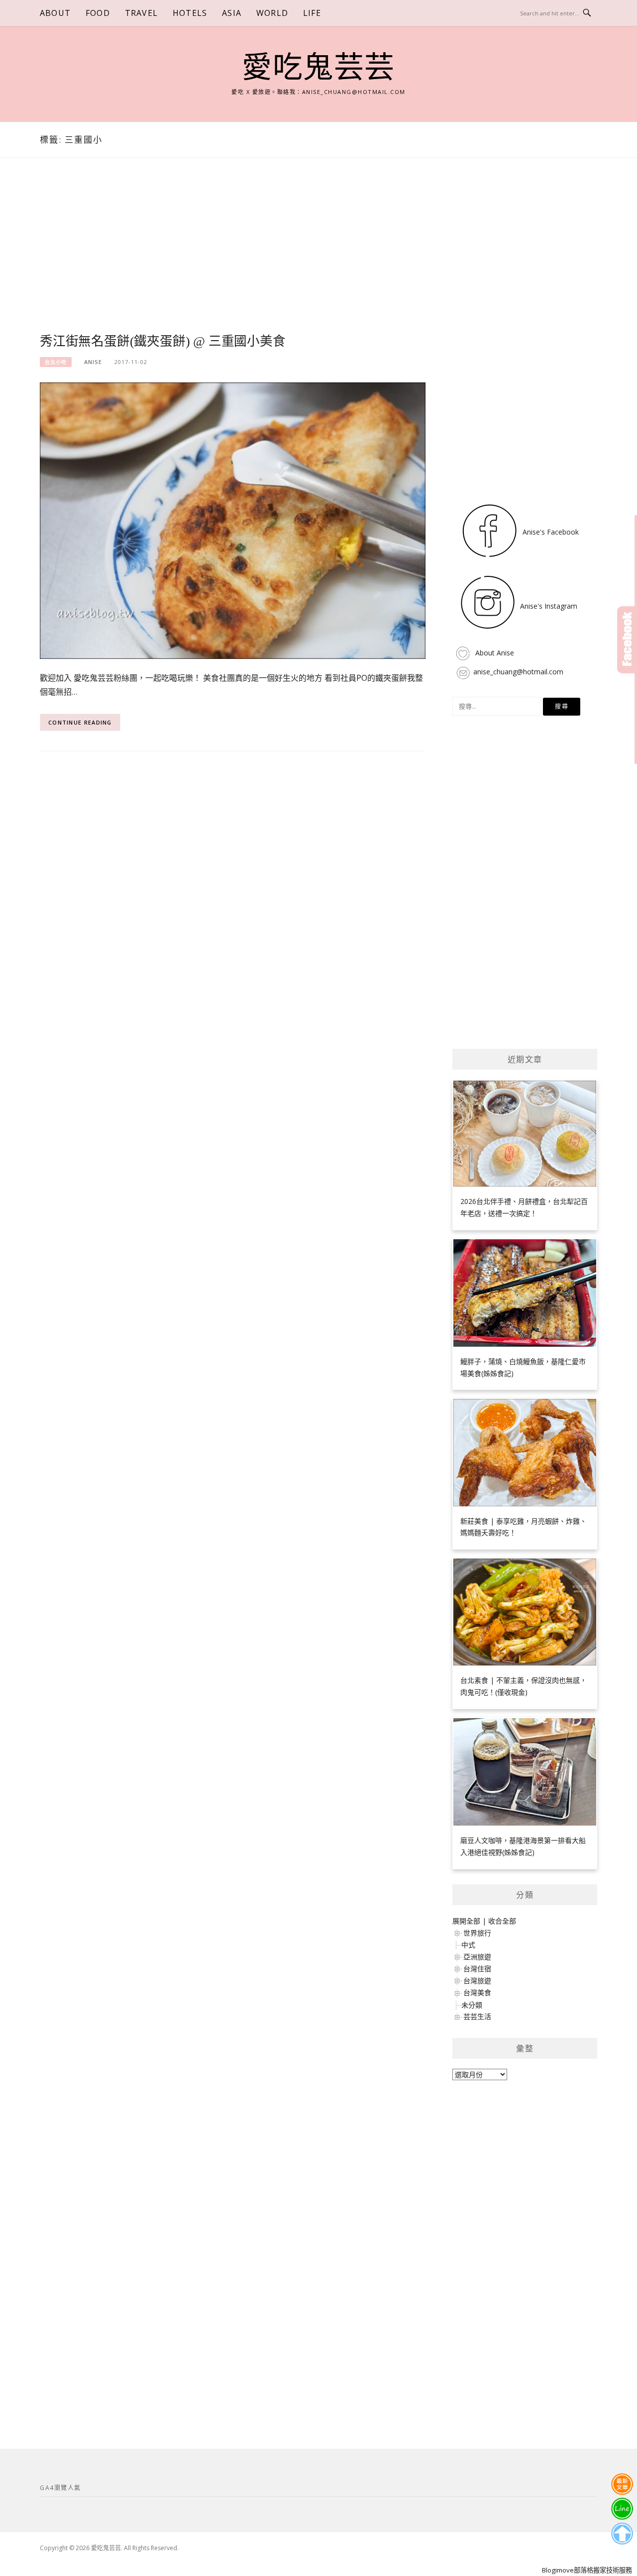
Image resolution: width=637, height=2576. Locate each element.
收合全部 (502, 1921)
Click (627, 640)
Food (98, 13)
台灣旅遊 (477, 1980)
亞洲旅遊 (477, 1957)
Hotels (190, 13)
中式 (468, 1945)
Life (312, 13)
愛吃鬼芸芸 (318, 68)
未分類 (472, 2005)
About (55, 13)
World (272, 13)
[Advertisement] (233, 257)
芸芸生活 (477, 2016)
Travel (141, 13)
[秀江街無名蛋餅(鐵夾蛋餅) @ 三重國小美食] (233, 520)
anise (93, 362)
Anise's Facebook (550, 532)
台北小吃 (56, 362)
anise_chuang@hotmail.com (518, 672)
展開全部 (466, 1921)
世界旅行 (477, 1933)
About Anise (494, 653)
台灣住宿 (477, 1969)
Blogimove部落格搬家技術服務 (587, 2570)
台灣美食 (477, 1992)
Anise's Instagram (548, 606)
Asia (232, 13)
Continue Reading (80, 722)
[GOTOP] (622, 2534)
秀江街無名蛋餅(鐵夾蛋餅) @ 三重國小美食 (163, 341)
